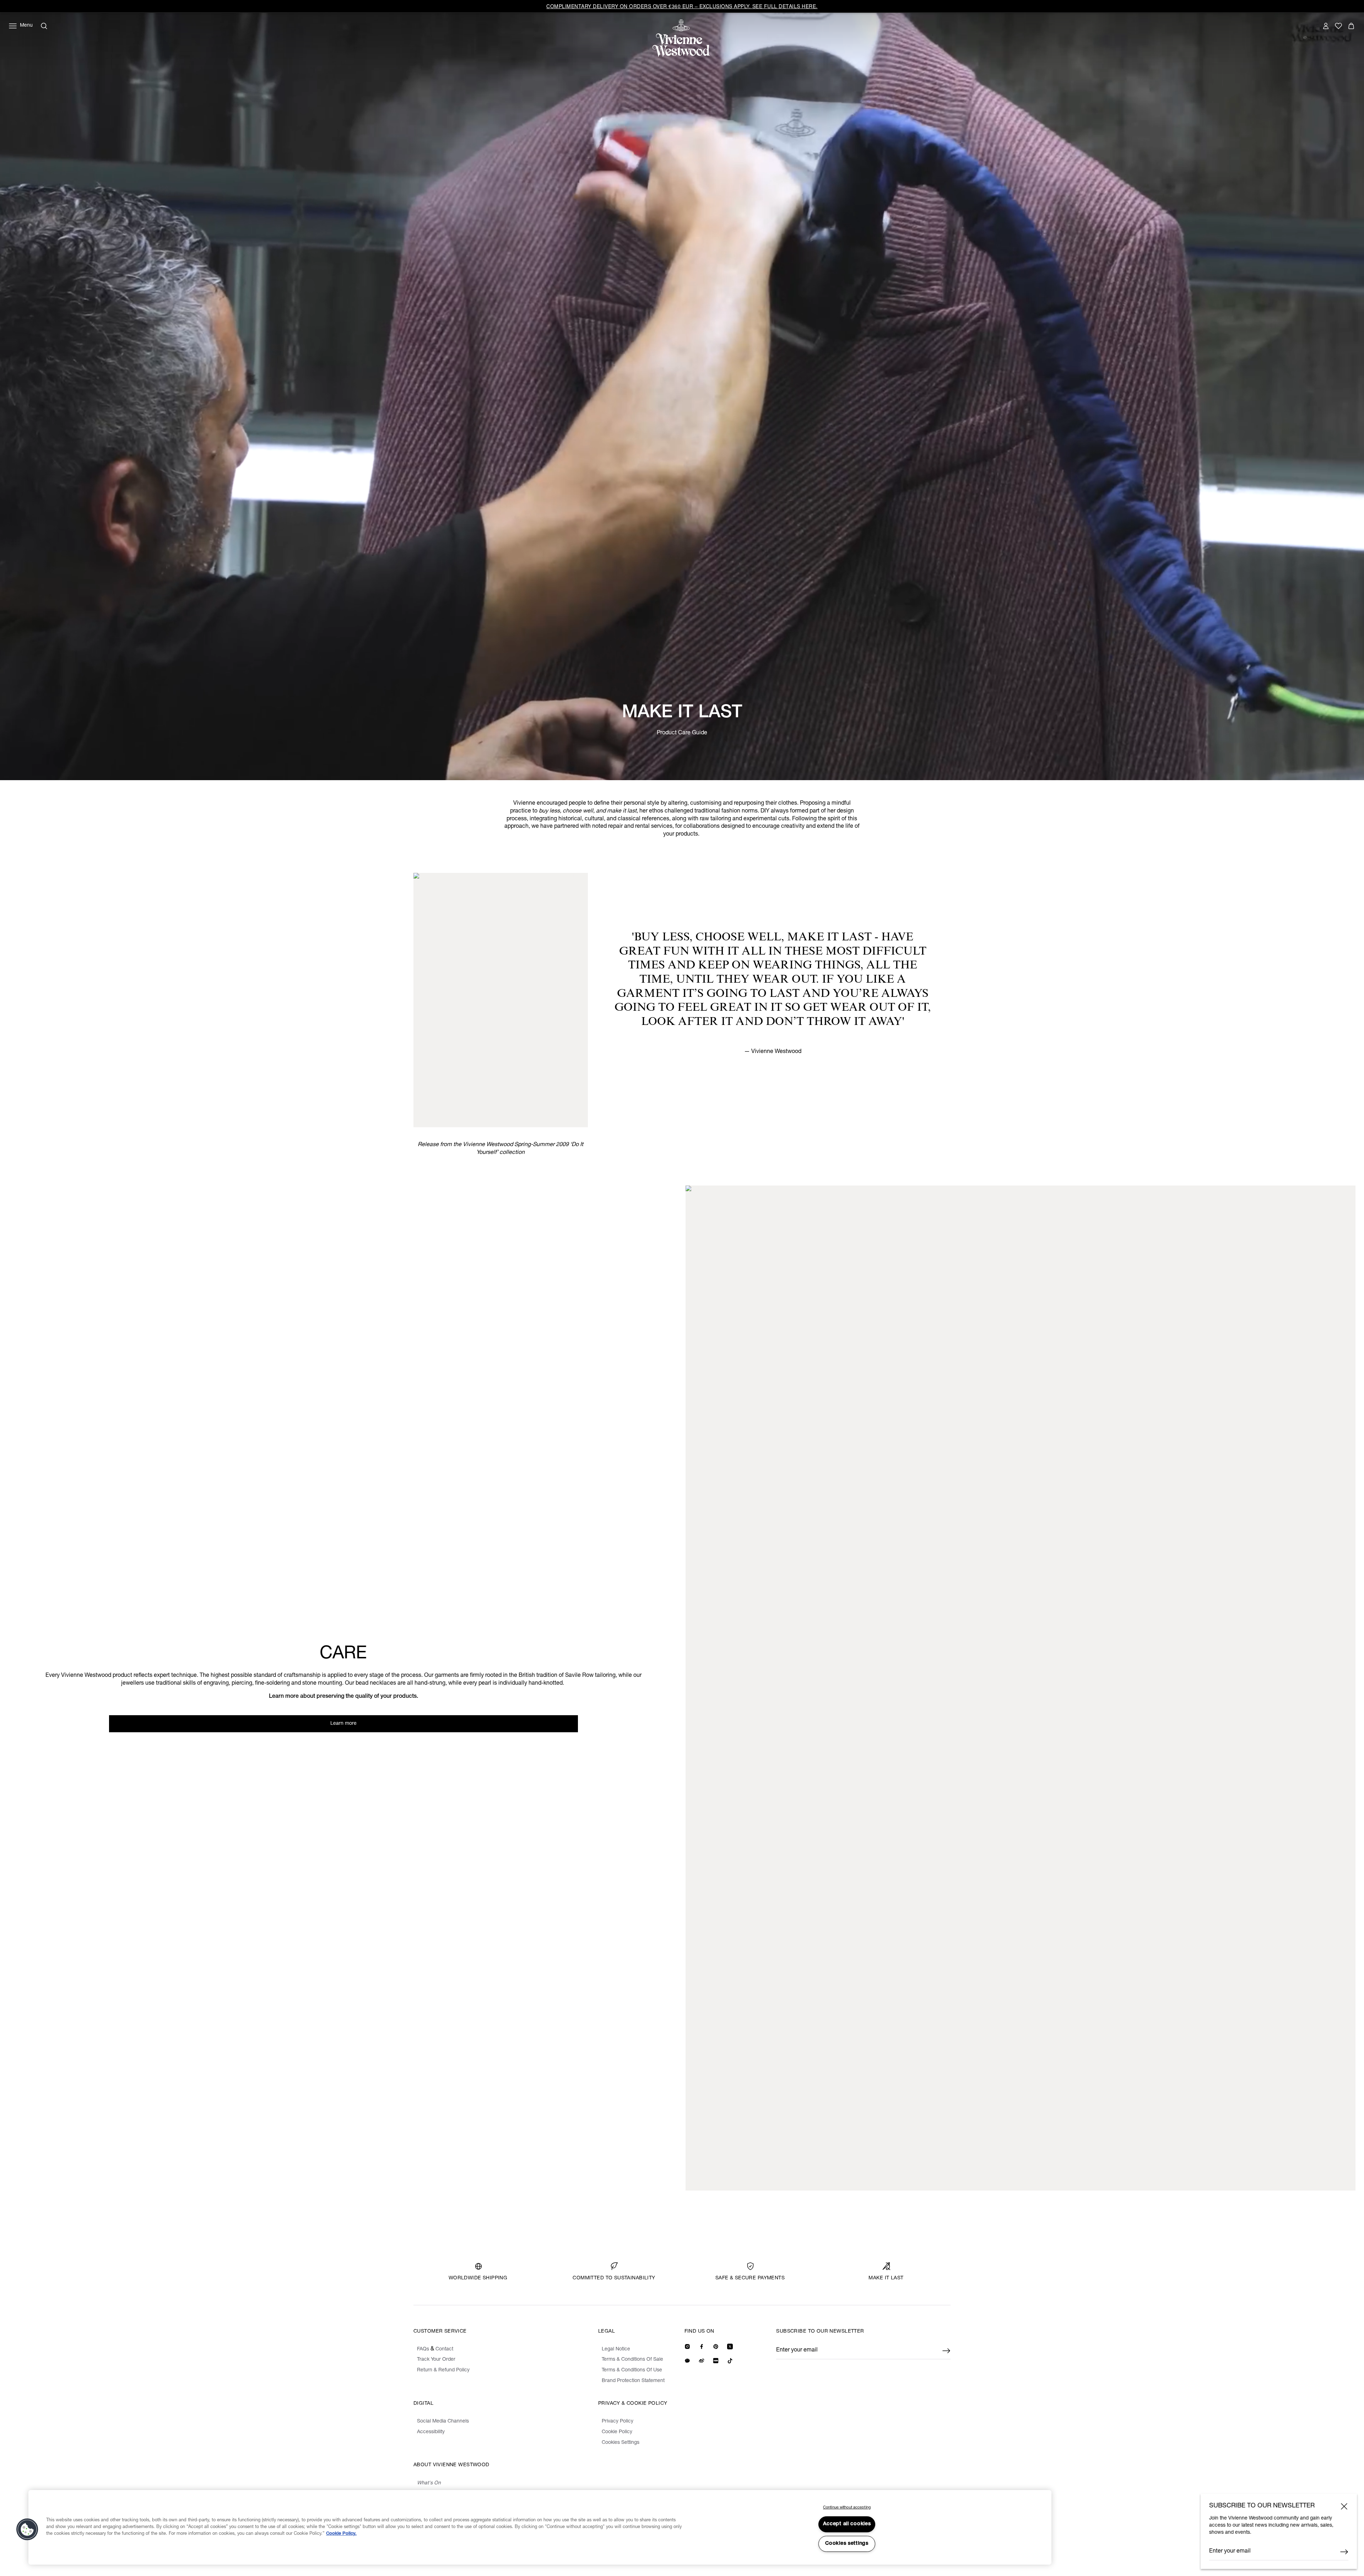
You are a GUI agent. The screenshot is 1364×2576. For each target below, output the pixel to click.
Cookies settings (847, 2544)
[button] (27, 2529)
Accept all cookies (847, 2524)
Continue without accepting (847, 2508)
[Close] (1344, 2506)
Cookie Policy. (341, 2534)
